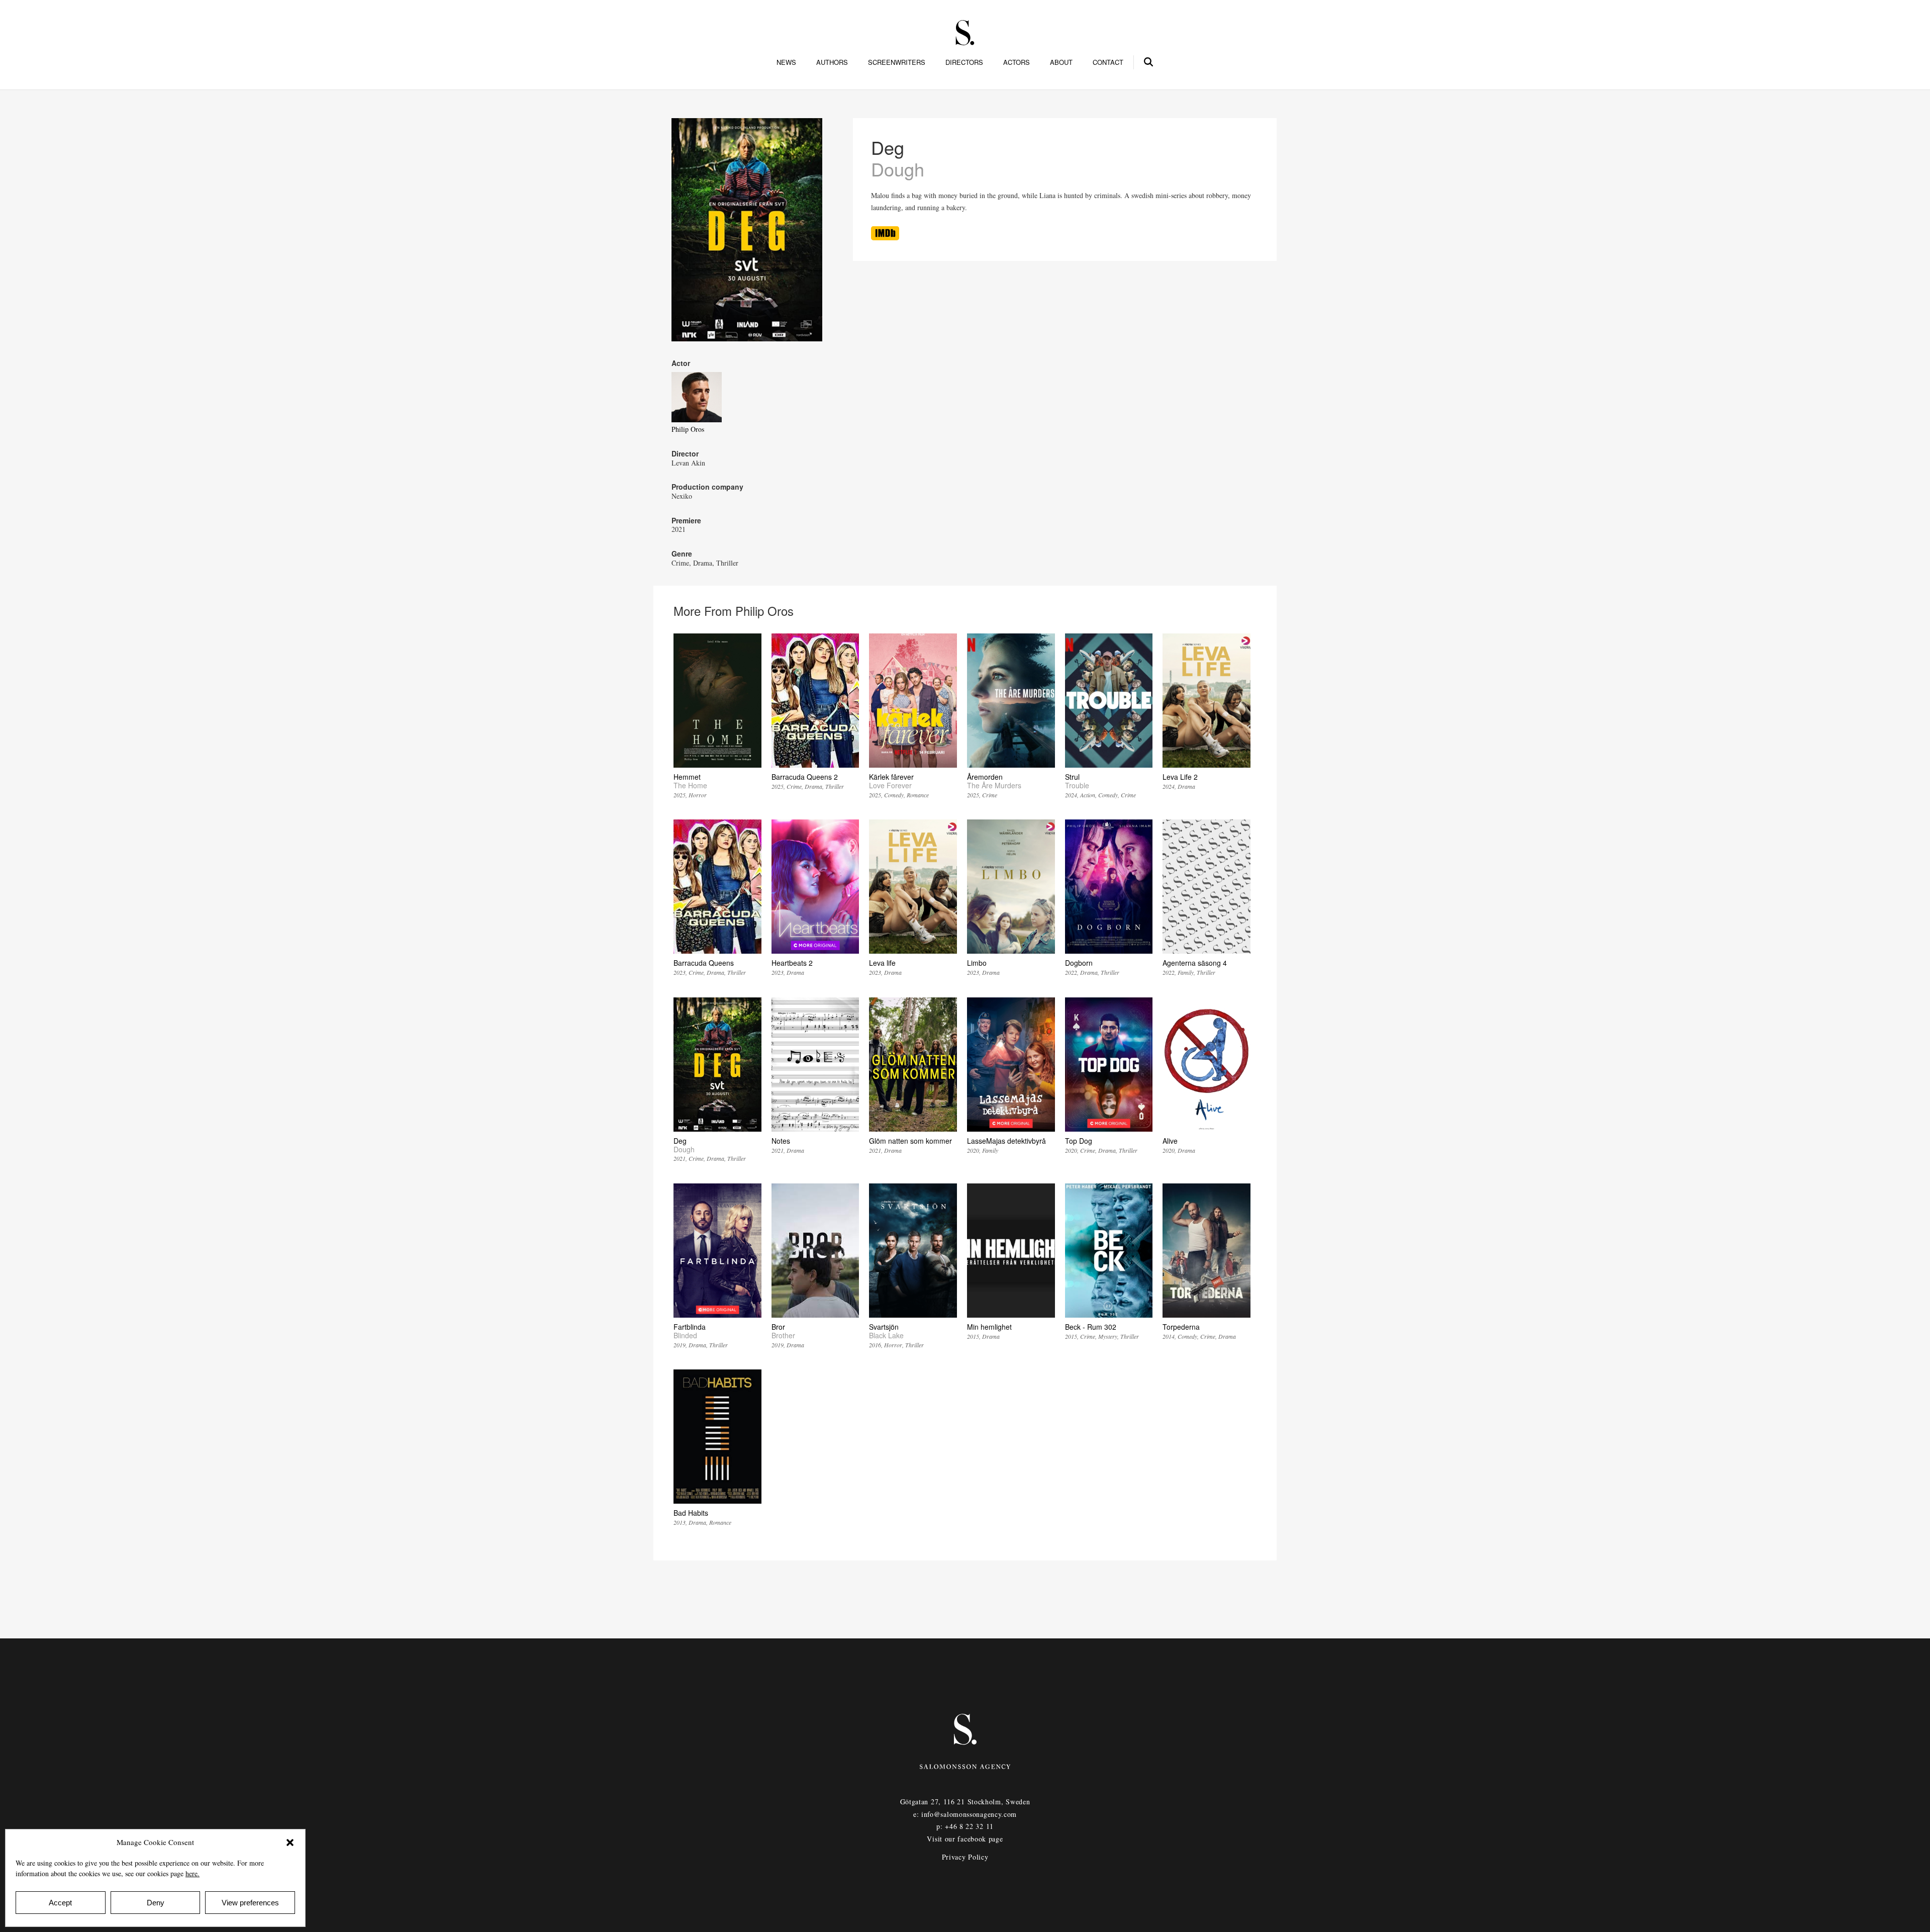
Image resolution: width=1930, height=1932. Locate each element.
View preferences (250, 1903)
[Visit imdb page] (885, 238)
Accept (60, 1903)
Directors (964, 62)
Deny (156, 1903)
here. (192, 1873)
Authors (832, 62)
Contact (1108, 62)
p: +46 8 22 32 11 (965, 1826)
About (1061, 62)
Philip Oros (688, 429)
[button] (290, 1843)
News (786, 62)
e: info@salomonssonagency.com (965, 1814)
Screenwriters (897, 62)
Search (1149, 60)
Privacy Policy (965, 1857)
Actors (1017, 62)
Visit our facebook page (965, 1839)
